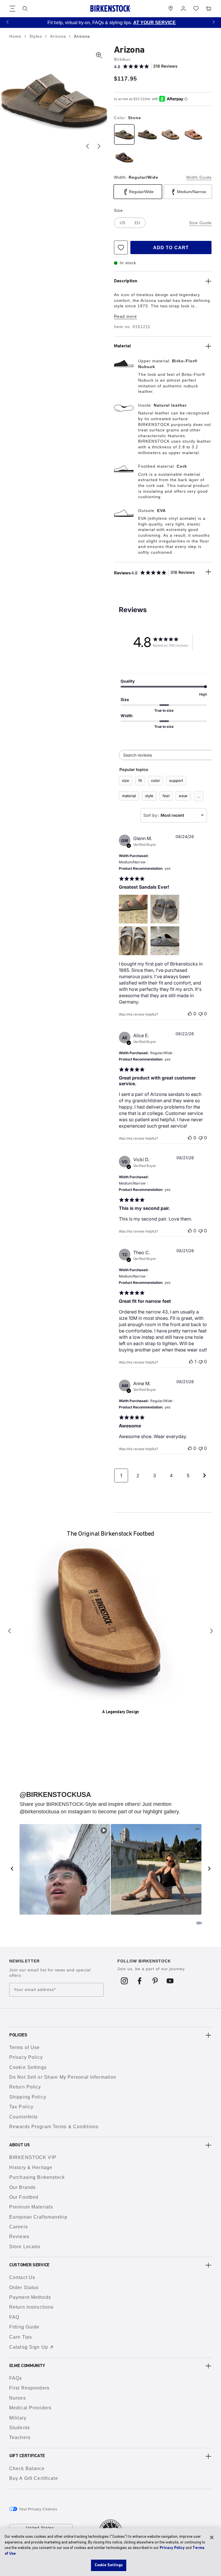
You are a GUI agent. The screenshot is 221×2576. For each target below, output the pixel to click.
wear (183, 796)
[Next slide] (99, 146)
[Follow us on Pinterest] (155, 1981)
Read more (125, 316)
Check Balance (27, 2469)
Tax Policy (21, 2107)
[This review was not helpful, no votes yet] (201, 1014)
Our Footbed (24, 2197)
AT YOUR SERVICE (153, 23)
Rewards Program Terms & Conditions (54, 2127)
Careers (19, 2227)
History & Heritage (31, 2167)
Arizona (59, 36)
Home (16, 36)
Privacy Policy (26, 2057)
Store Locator (25, 2247)
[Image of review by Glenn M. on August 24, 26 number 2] (165, 909)
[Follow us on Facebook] (140, 1981)
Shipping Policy (28, 2097)
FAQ (14, 2317)
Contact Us (22, 2277)
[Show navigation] (12, 9)
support (176, 780)
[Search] (25, 9)
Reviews (19, 2237)
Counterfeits (23, 2117)
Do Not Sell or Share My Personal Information (63, 2077)
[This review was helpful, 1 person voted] (191, 1362)
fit (140, 780)
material (129, 796)
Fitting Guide (24, 2327)
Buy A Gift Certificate (34, 2478)
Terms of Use (24, 2047)
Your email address (35, 1989)
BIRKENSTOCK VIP (33, 2157)
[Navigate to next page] (205, 1475)
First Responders (29, 2388)
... (199, 796)
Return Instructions (31, 2307)
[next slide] (209, 1869)
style (149, 796)
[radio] (124, 134)
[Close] (212, 2537)
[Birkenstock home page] (110, 8)
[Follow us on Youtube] (170, 1981)
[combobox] (174, 815)
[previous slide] (12, 1869)
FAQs (16, 2378)
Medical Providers (30, 2408)
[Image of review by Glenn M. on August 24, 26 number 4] (165, 941)
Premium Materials (31, 2207)
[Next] (212, 1631)
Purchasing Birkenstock (37, 2177)
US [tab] (122, 223)
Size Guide (200, 223)
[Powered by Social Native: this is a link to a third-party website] (199, 1923)
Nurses (18, 2398)
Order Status (24, 2287)
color (156, 780)
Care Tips (21, 2337)
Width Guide (199, 177)
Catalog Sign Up (29, 2347)
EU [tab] (137, 223)
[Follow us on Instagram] (124, 1981)
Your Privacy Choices (38, 2509)
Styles (36, 36)
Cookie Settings (28, 2067)
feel (166, 796)
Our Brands (22, 2187)
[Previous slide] (87, 146)
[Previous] (9, 1631)
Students (20, 2428)
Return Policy (25, 2087)
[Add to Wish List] (121, 247)
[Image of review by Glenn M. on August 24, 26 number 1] (133, 909)
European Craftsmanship (38, 2217)
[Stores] (171, 9)
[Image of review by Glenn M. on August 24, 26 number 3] (133, 941)
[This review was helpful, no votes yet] (190, 1014)
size (126, 780)
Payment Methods (30, 2297)
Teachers (20, 2437)
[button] (7, 22)
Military (18, 2418)
